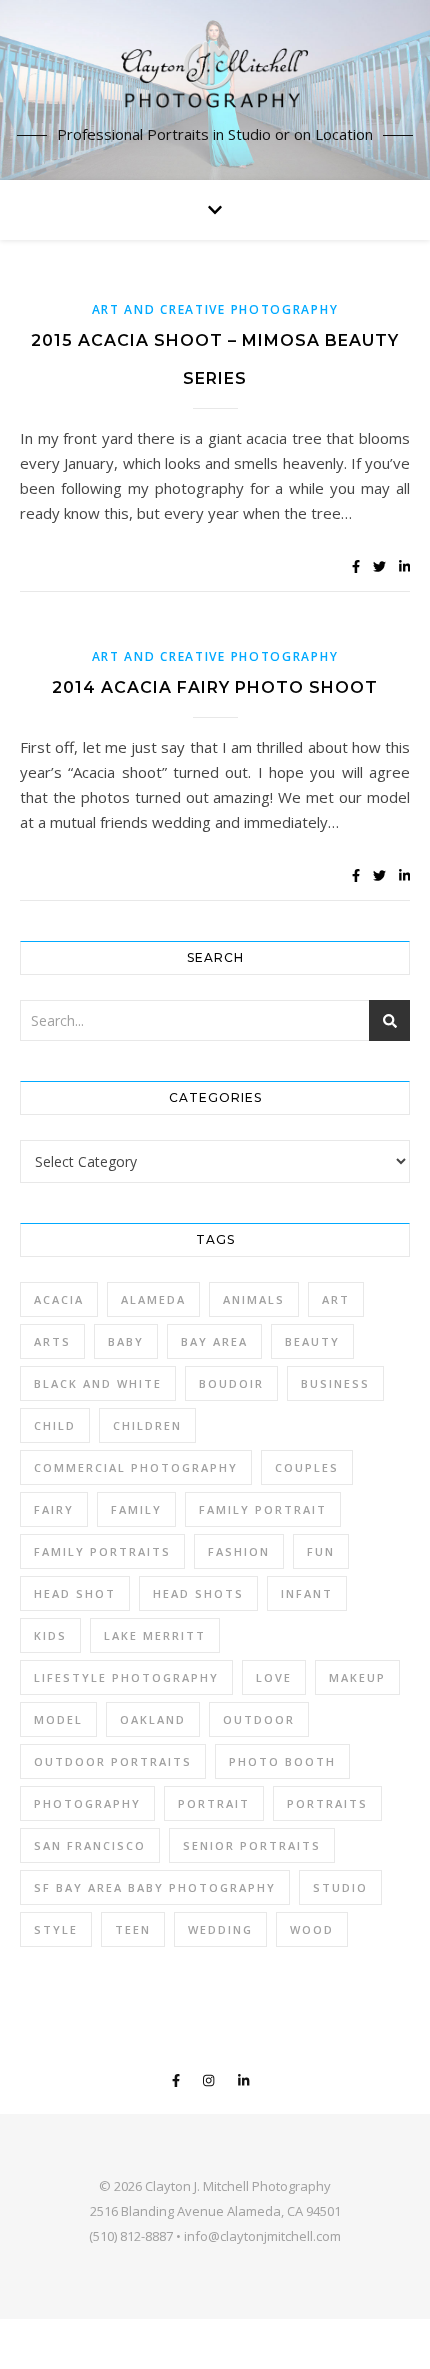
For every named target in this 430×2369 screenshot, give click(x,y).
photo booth (282, 1761)
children (147, 1425)
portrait (214, 1803)
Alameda (153, 1299)
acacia (59, 1299)
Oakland (153, 1719)
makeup (357, 1677)
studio (340, 1887)
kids (50, 1635)
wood (312, 1929)
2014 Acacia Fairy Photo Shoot (215, 687)
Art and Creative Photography (215, 309)
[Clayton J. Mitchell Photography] (215, 77)
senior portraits (252, 1845)
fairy (54, 1509)
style (56, 1929)
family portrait (263, 1509)
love (274, 1677)
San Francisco (90, 1845)
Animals (254, 1299)
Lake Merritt (155, 1635)
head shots (198, 1593)
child (55, 1425)
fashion (239, 1551)
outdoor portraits (113, 1761)
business (335, 1383)
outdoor (259, 1719)
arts (52, 1341)
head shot (75, 1593)
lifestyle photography (126, 1677)
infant (307, 1593)
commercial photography (136, 1467)
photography (87, 1803)
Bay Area (214, 1341)
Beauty (312, 1341)
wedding (220, 1929)
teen (133, 1929)
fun (321, 1551)
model (58, 1719)
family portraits (102, 1551)
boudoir (231, 1383)
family (136, 1509)
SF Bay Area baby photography (155, 1887)
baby (126, 1341)
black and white (98, 1383)
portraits (327, 1803)
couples (307, 1467)
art (336, 1299)
